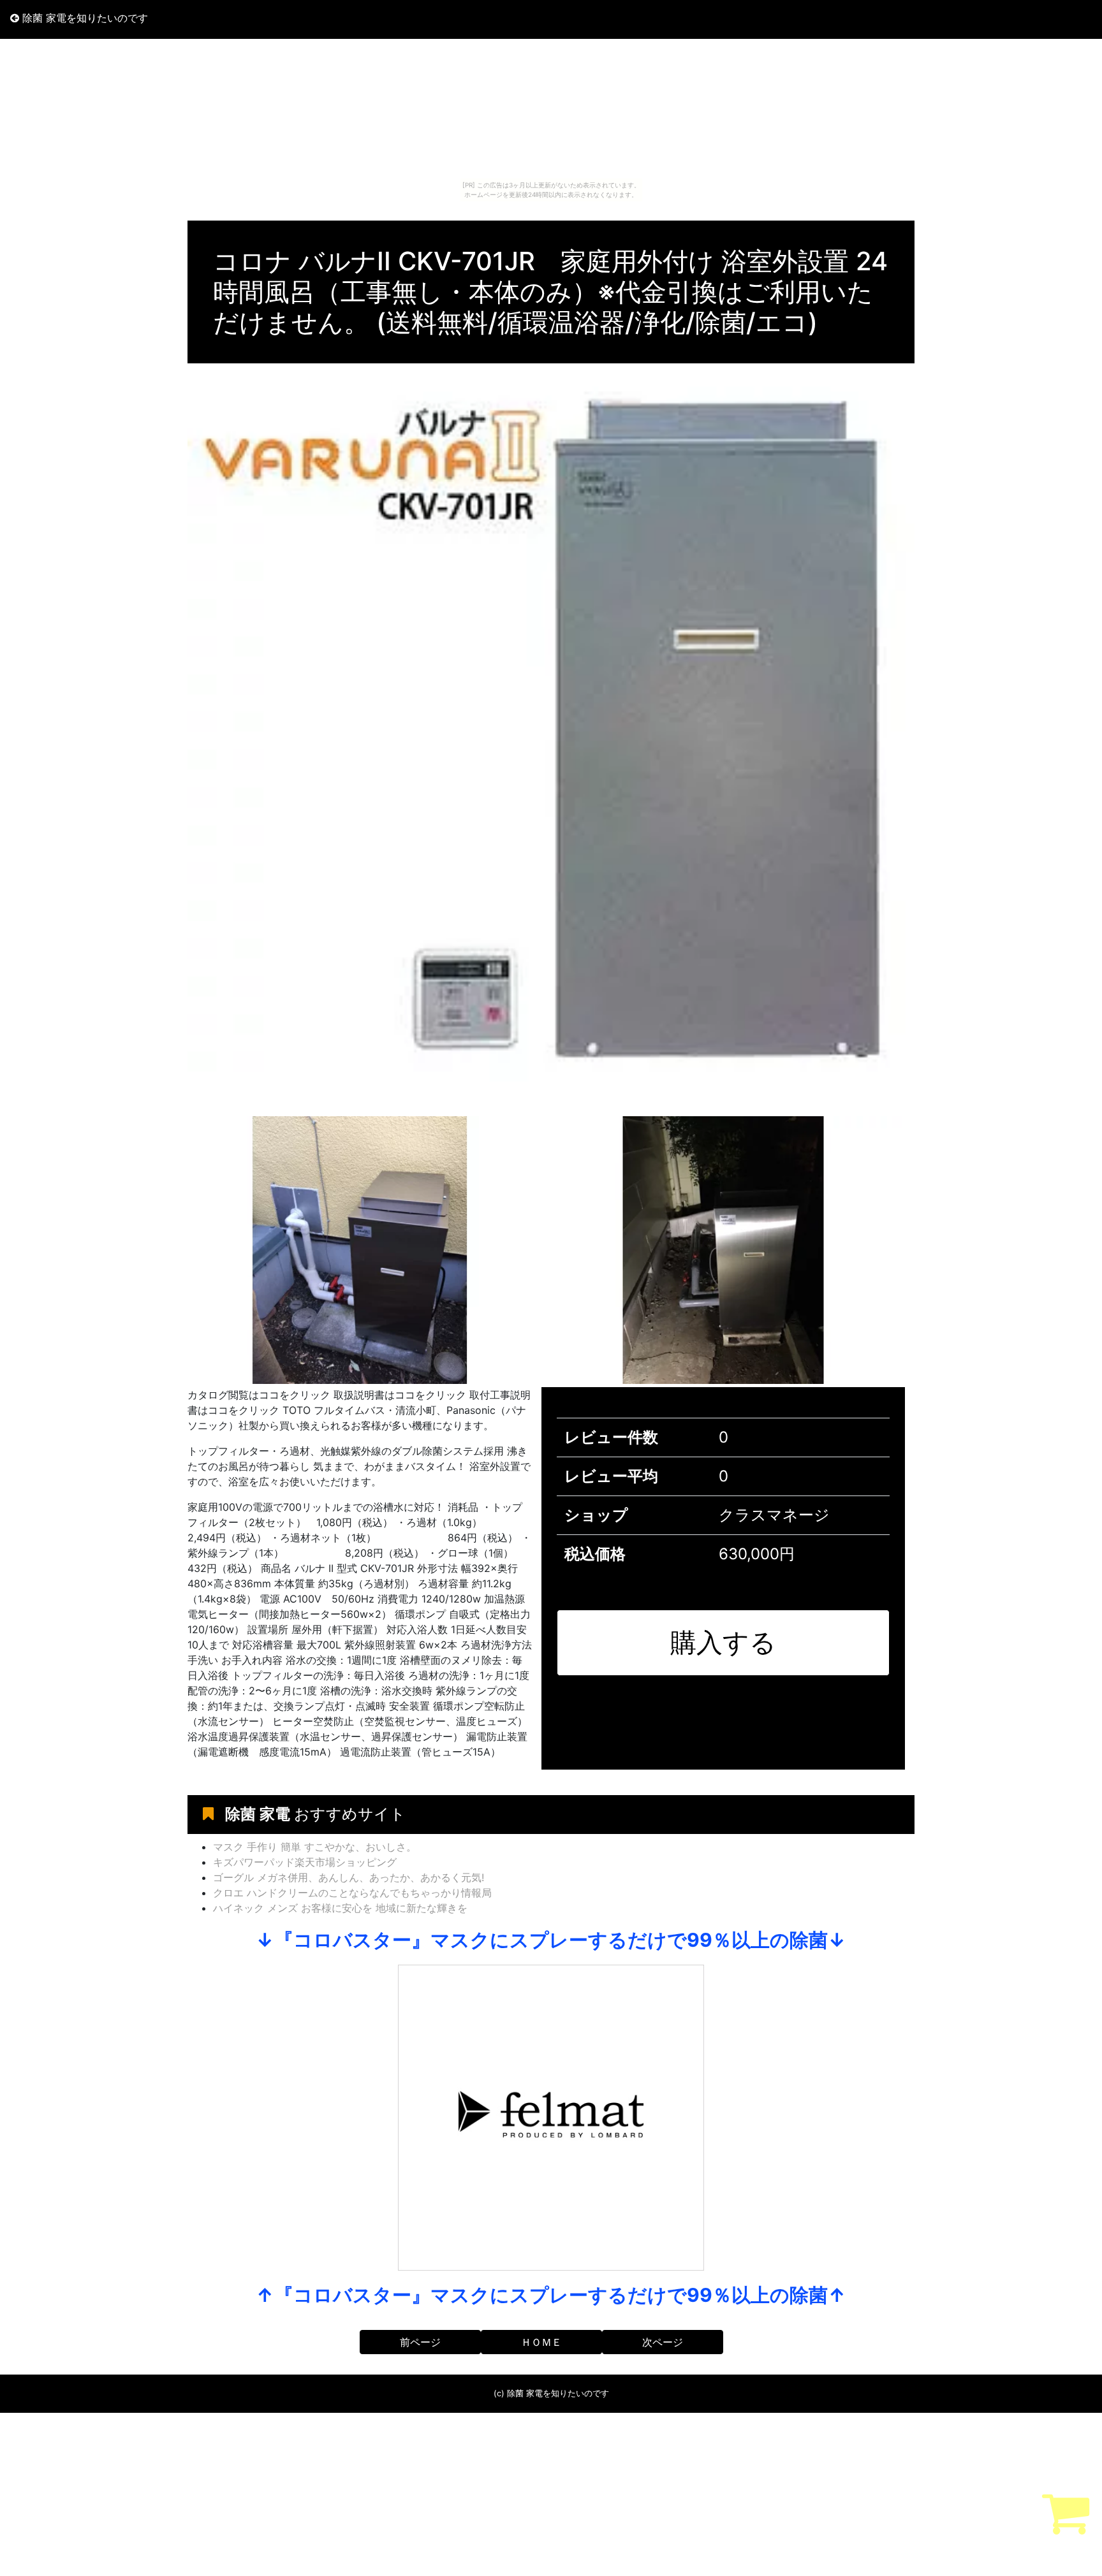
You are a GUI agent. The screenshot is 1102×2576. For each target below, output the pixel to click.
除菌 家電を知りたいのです (84, 18)
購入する (723, 1642)
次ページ (663, 2342)
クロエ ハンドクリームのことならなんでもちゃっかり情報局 (352, 1893)
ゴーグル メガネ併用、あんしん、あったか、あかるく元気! (349, 1877)
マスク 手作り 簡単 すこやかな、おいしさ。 (315, 1847)
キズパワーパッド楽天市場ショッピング (305, 1862)
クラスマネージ (774, 1515)
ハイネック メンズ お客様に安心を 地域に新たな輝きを (340, 1908)
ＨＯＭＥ (541, 2342)
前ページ (420, 2342)
